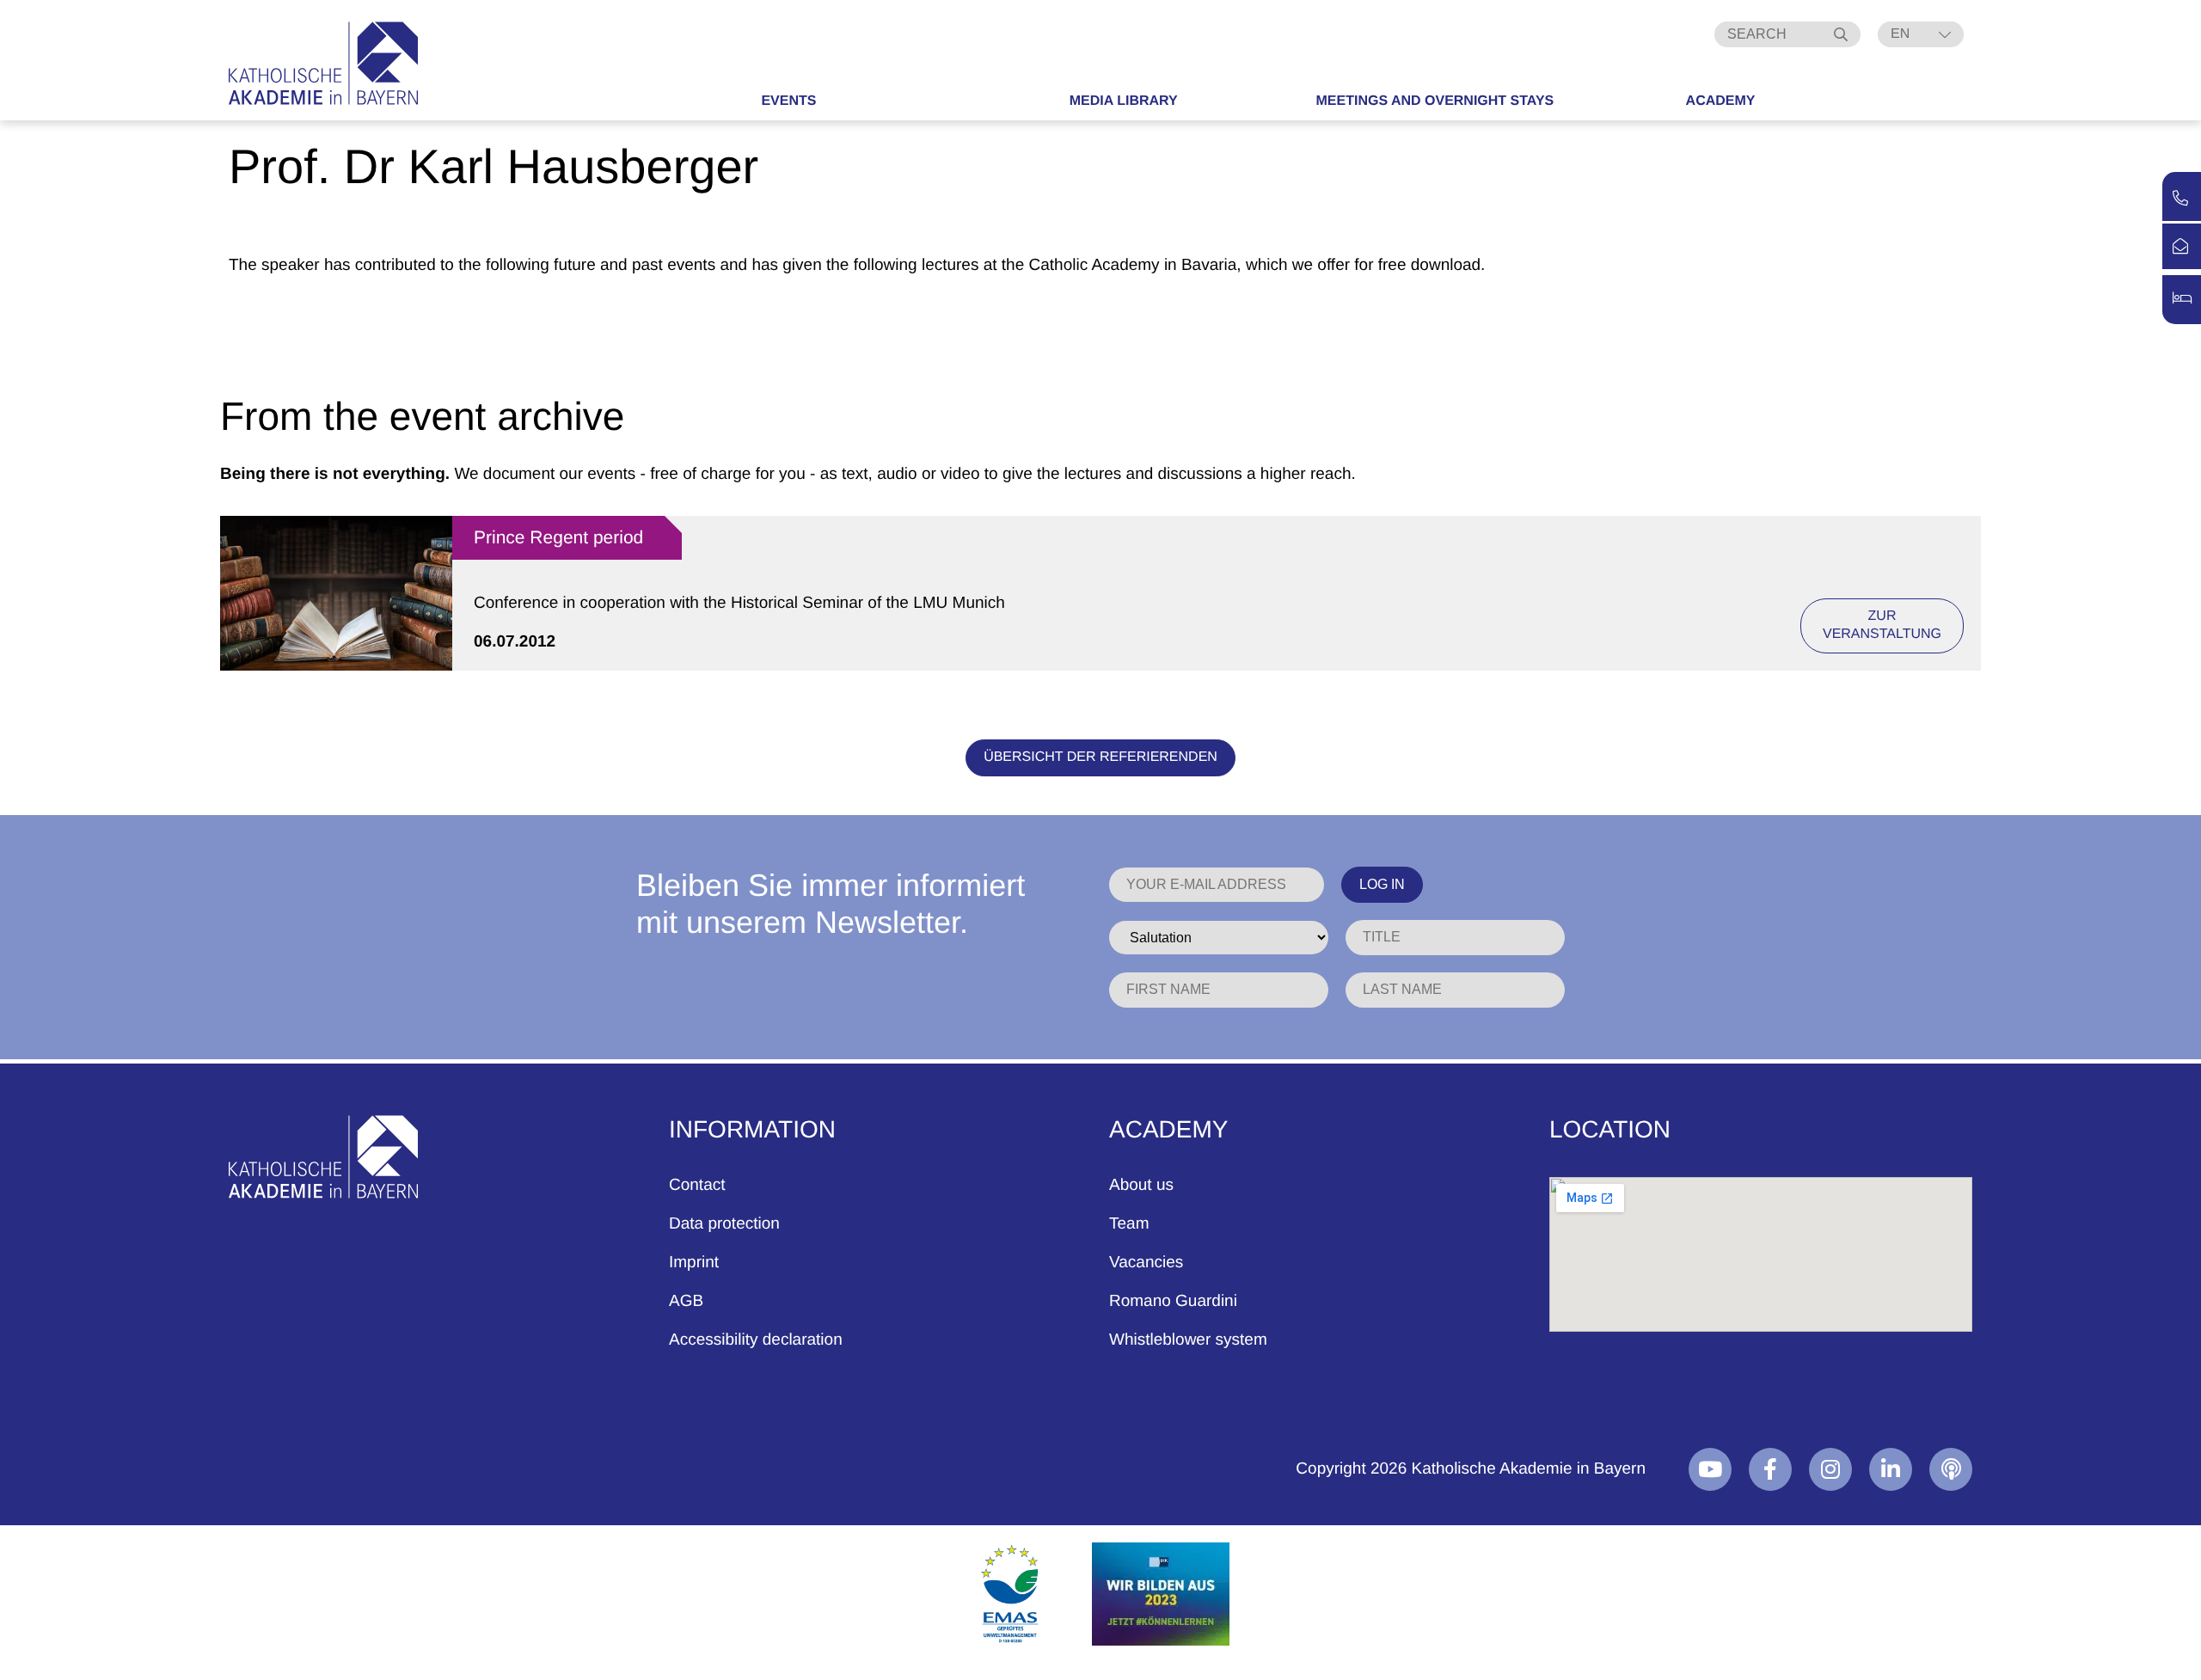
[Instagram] (1830, 1469)
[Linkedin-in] (1891, 1469)
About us (1141, 1185)
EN (1900, 34)
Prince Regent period (558, 538)
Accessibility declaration (756, 1340)
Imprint (694, 1263)
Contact (697, 1185)
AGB (686, 1301)
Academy (1721, 101)
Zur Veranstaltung (1882, 625)
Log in (1382, 884)
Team (1129, 1224)
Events (788, 101)
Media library (1124, 101)
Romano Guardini (1173, 1301)
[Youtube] (1710, 1469)
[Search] (1843, 34)
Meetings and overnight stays (1435, 101)
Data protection (724, 1224)
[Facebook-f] (1770, 1469)
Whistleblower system (1188, 1340)
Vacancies (1146, 1263)
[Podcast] (1951, 1469)
